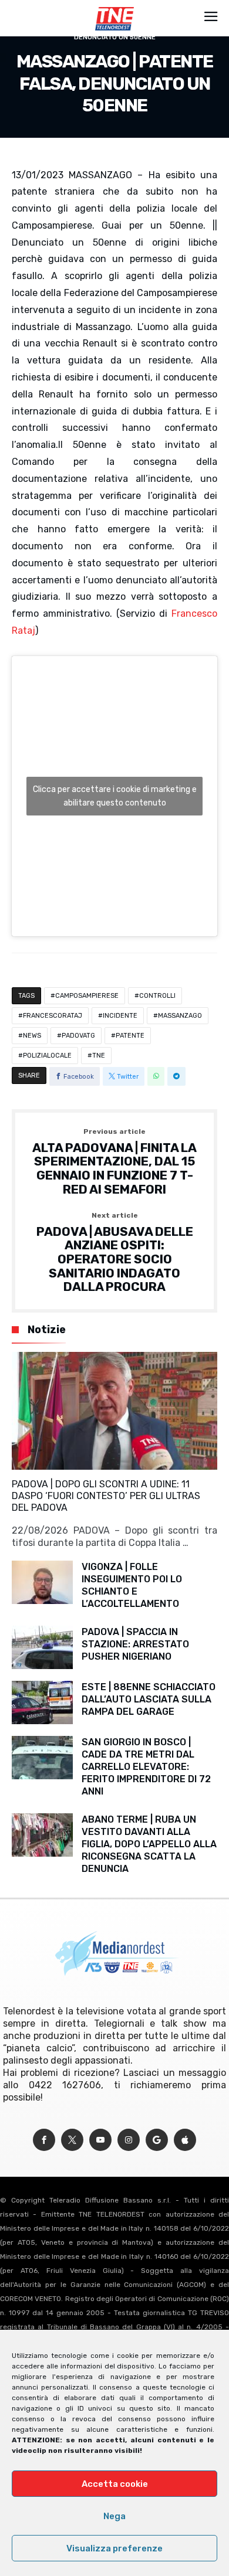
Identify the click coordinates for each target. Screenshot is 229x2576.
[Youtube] (100, 2140)
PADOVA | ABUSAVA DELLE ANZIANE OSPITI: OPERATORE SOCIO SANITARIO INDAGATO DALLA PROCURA (115, 1253)
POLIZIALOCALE (47, 1056)
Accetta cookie (115, 2484)
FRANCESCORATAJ (53, 1016)
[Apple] (185, 2140)
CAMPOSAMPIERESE (87, 996)
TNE (99, 1056)
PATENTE (130, 1036)
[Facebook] (44, 2140)
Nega (114, 2516)
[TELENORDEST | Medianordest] (114, 7)
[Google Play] (157, 2140)
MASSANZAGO (180, 1016)
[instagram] (129, 2140)
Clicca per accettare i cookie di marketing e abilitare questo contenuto (115, 796)
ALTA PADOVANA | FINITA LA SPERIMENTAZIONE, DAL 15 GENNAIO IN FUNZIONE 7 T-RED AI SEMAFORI (114, 1162)
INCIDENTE (120, 1016)
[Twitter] (72, 2140)
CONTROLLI (157, 996)
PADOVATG (78, 1036)
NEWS (32, 1036)
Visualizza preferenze (114, 2548)
